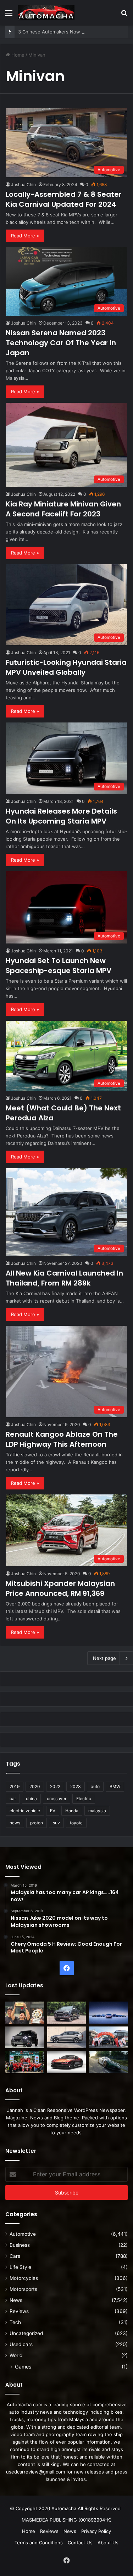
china (31, 1799)
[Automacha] (46, 13)
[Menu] (9, 15)
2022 (55, 1786)
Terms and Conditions (39, 2543)
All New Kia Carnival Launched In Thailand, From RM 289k (64, 1278)
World (16, 2355)
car (13, 1799)
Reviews (19, 2311)
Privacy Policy (96, 2531)
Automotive (23, 2234)
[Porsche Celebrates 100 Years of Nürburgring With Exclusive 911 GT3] (108, 2062)
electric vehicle (25, 1811)
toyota (76, 1823)
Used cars (21, 2344)
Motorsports (23, 2289)
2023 (76, 1786)
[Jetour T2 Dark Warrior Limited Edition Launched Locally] (25, 2038)
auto (95, 1786)
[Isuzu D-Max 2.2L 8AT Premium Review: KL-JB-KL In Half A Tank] (67, 2013)
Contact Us (80, 2543)
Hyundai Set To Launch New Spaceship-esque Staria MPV (59, 966)
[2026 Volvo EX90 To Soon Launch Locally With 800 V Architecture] (67, 2038)
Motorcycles (24, 2278)
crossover (57, 1799)
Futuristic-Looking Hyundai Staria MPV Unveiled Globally (66, 667)
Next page (104, 1658)
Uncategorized (26, 2333)
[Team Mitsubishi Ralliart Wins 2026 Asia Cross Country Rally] (25, 2062)
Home (17, 55)
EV (53, 1811)
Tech (15, 2322)
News (16, 2300)
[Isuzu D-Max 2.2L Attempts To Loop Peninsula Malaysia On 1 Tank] (108, 2038)
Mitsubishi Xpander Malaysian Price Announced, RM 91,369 (60, 1588)
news (15, 1823)
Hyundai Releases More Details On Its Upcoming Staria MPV (61, 816)
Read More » (25, 236)
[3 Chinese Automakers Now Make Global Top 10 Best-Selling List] (108, 2013)
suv (56, 1823)
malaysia (97, 1811)
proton (37, 1823)
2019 (15, 1786)
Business (20, 2245)
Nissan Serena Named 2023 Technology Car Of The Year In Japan (61, 343)
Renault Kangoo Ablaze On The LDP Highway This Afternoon (62, 1439)
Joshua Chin (23, 185)
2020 (35, 1786)
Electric (84, 1799)
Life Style (20, 2267)
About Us (108, 2543)
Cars (15, 2256)
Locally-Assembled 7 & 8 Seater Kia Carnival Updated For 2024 (64, 199)
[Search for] (124, 15)
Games (23, 2367)
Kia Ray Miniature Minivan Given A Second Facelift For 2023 (63, 509)
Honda (72, 1811)
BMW (115, 1786)
